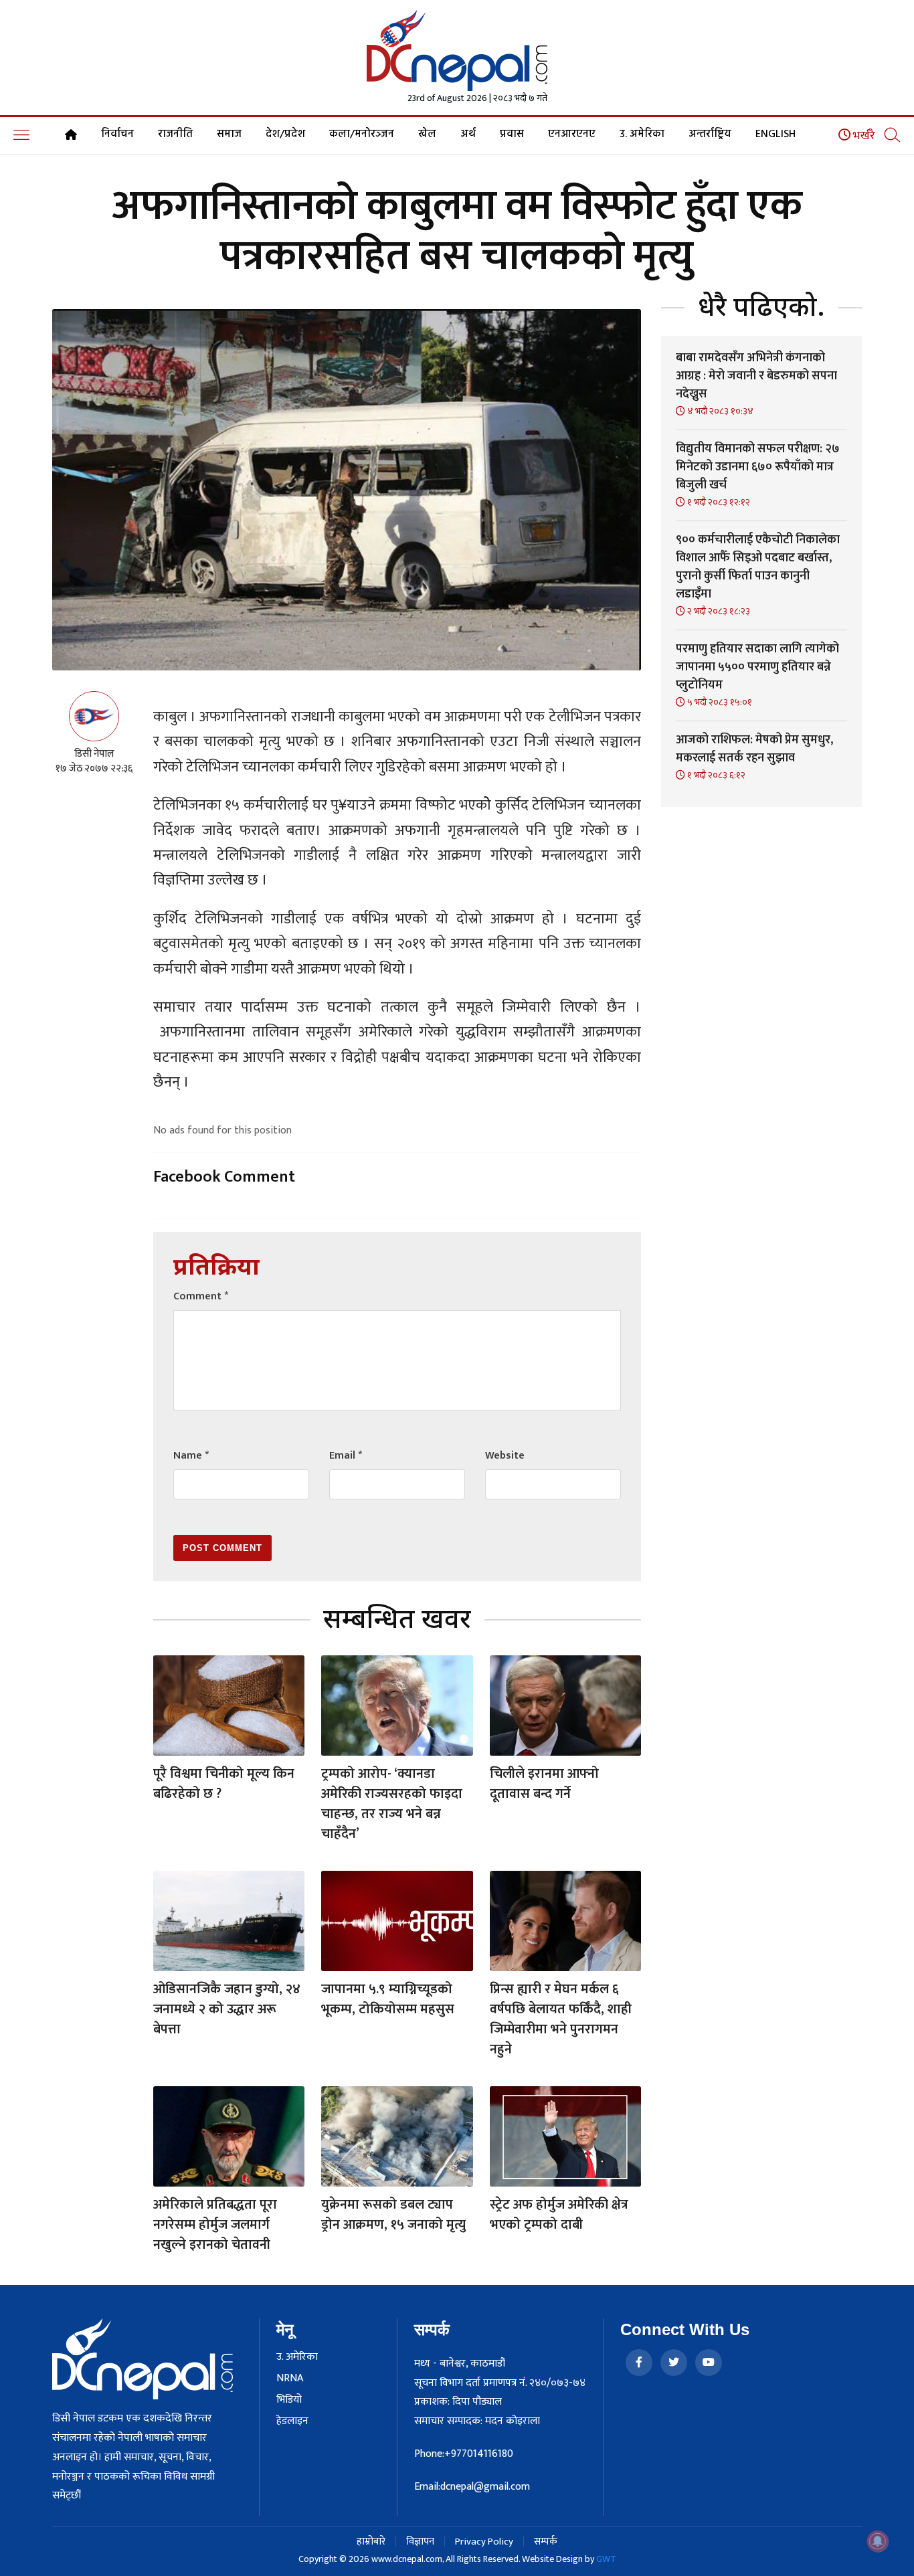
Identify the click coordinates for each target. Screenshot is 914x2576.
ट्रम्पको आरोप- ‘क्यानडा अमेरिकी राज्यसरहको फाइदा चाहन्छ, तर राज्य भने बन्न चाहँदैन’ (392, 1804)
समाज (229, 134)
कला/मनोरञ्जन (362, 134)
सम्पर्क (546, 2542)
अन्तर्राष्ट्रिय (710, 134)
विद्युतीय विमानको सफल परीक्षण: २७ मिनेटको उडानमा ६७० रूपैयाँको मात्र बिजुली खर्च (758, 467)
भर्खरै (863, 136)
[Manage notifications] (878, 2541)
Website (505, 1456)
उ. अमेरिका (642, 134)
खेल (427, 134)
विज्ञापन (420, 2542)
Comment (201, 1296)
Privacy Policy (484, 2542)
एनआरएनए (572, 134)
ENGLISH (775, 134)
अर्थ (468, 134)
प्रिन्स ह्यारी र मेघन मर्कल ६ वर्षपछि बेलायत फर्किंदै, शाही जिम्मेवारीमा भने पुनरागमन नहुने (561, 2019)
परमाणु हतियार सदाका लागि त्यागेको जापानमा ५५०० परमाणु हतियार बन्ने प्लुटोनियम (757, 667)
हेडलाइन (292, 2421)
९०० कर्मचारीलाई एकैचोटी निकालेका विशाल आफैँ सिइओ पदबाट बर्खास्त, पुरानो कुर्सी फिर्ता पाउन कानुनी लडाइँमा (758, 567)
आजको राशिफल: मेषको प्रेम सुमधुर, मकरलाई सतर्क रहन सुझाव (754, 749)
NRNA (290, 2379)
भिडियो (289, 2400)
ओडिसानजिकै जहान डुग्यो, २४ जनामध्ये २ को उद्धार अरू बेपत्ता (227, 2009)
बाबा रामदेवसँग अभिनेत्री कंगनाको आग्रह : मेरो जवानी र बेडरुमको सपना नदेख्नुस (756, 376)
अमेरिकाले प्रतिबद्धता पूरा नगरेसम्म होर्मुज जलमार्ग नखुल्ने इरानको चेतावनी (215, 2225)
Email (346, 1456)
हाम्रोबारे (371, 2542)
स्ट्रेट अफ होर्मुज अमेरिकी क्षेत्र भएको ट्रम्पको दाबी (559, 2215)
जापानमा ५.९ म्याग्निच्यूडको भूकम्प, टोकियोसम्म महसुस (388, 1999)
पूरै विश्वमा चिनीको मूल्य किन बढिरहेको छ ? (224, 1784)
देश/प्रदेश (285, 134)
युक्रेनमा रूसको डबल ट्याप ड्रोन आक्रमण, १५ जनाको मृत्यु (393, 2215)
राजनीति (175, 134)
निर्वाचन (117, 134)
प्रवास (512, 134)
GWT (606, 2559)
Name (191, 1456)
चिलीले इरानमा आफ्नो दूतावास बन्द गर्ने (544, 1784)
